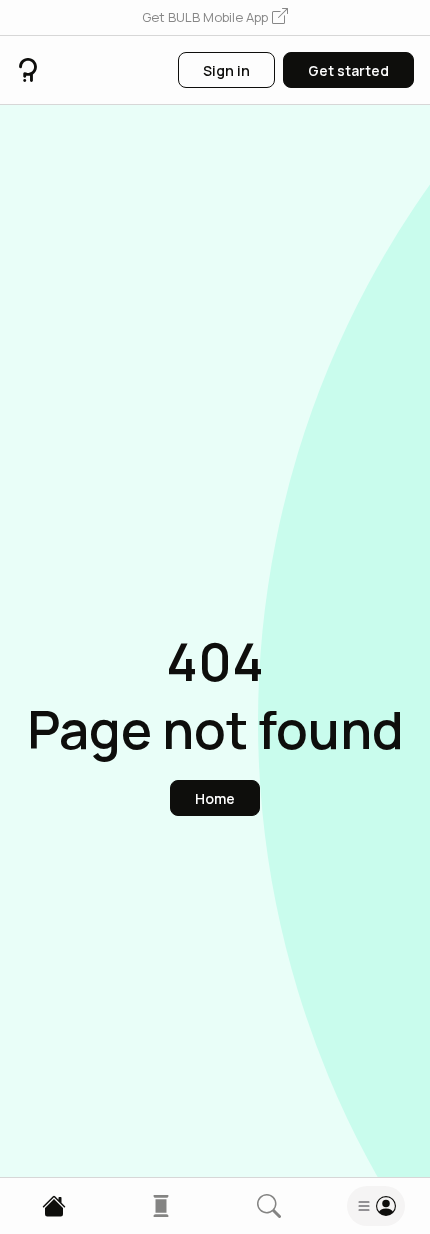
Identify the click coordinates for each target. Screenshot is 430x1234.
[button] (215, 18)
